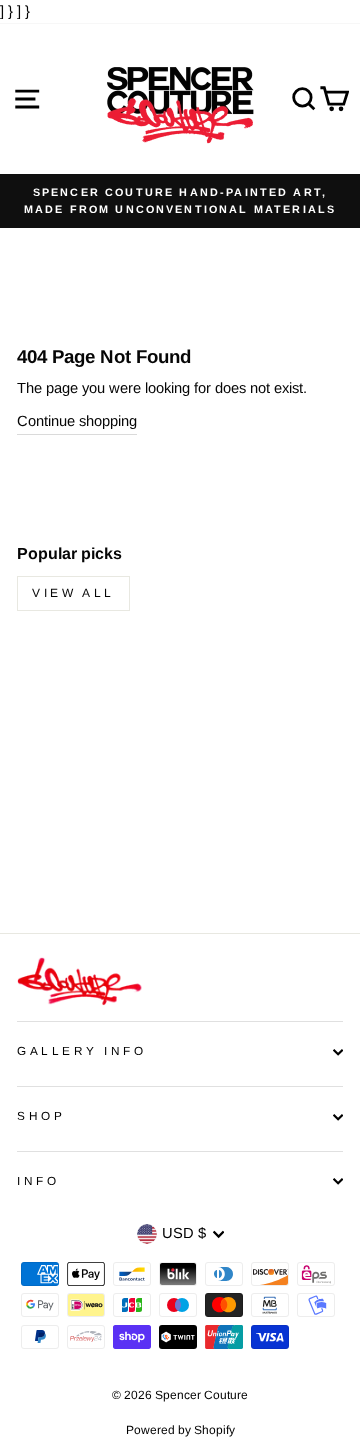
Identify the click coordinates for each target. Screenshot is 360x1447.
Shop (41, 1115)
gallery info (81, 1050)
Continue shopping (77, 421)
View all (73, 593)
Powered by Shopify (180, 1430)
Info (38, 1180)
